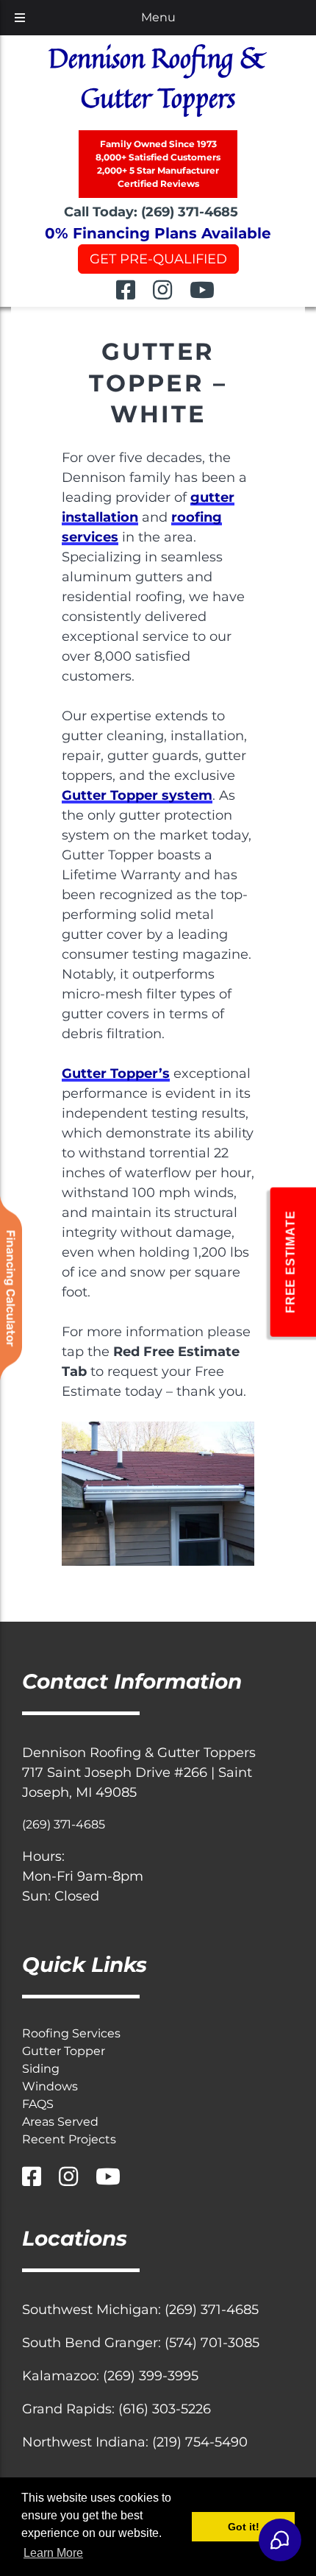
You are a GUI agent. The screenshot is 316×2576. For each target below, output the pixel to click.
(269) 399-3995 (151, 2376)
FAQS (38, 2104)
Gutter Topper (64, 2051)
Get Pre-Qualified (158, 259)
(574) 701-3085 (212, 2343)
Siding (41, 2069)
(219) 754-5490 (200, 2442)
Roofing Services (71, 2033)
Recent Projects (69, 2139)
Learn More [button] (53, 2553)
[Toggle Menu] (20, 18)
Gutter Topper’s (116, 1074)
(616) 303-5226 (165, 2409)
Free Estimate (290, 1262)
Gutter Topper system (137, 795)
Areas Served (60, 2122)
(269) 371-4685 (64, 1824)
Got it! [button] (244, 2527)
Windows (50, 2086)
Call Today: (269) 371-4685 (151, 212)
